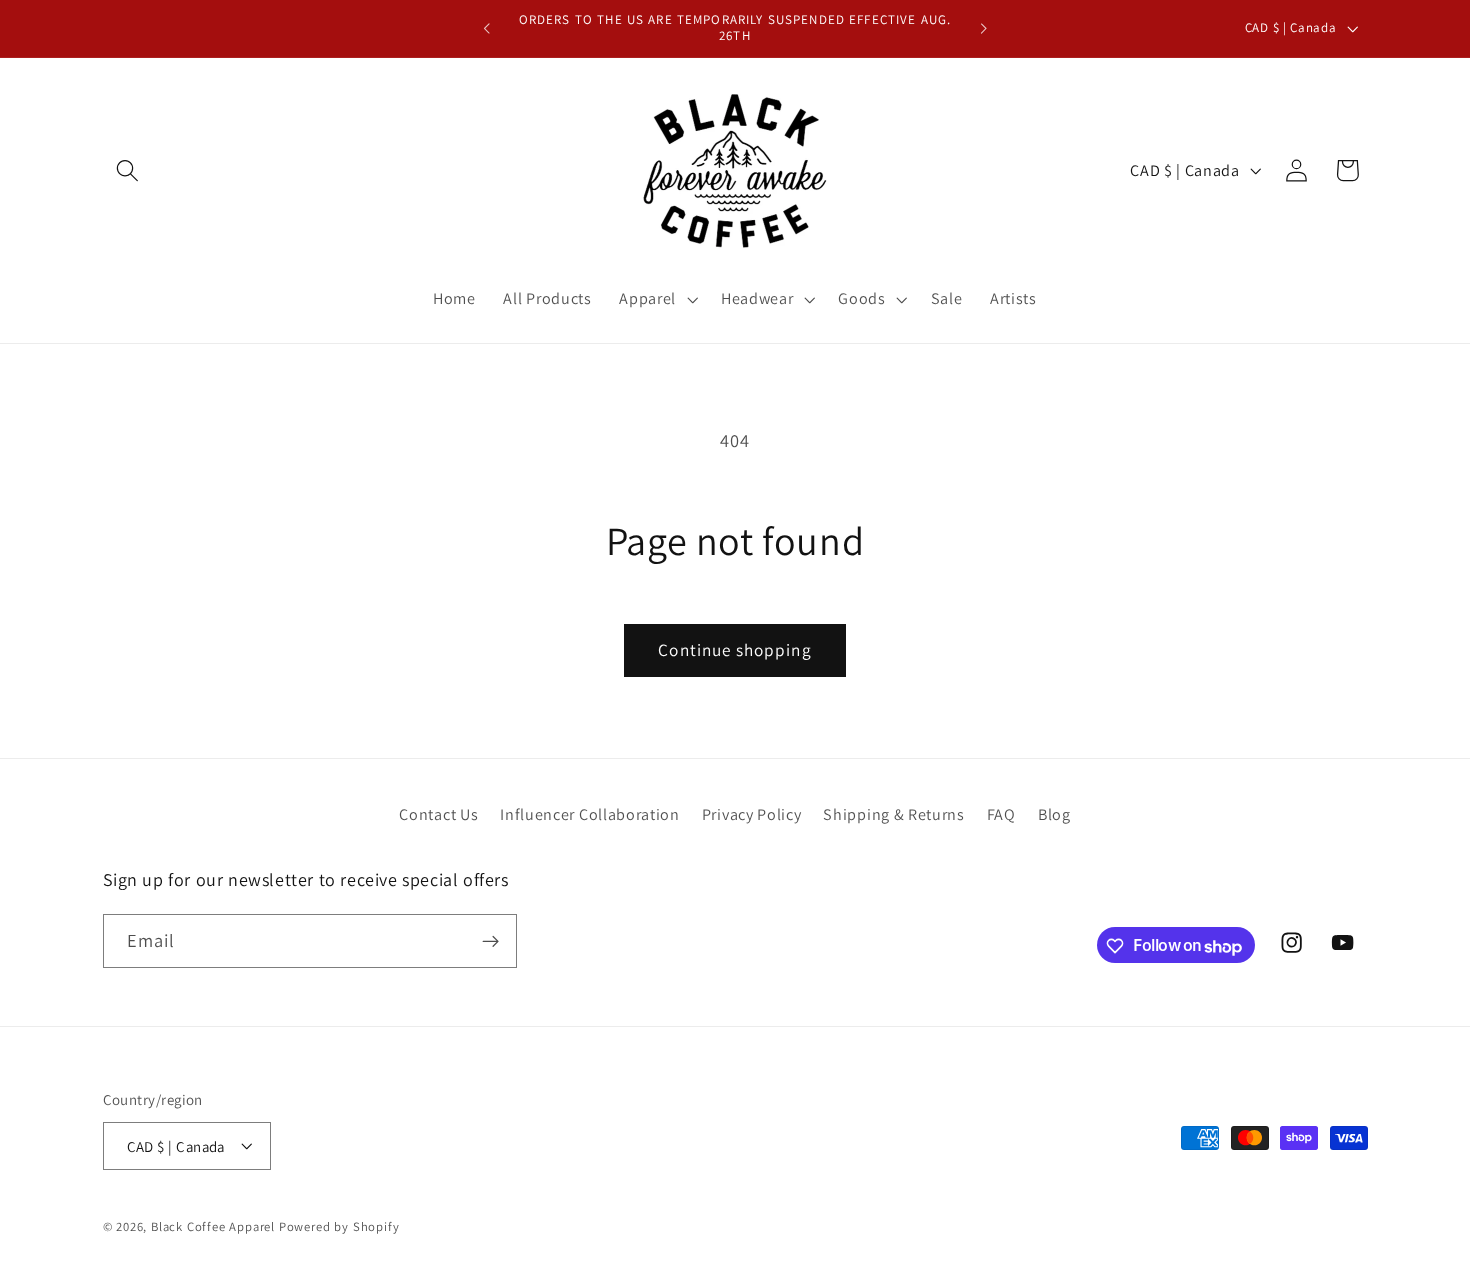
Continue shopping (735, 649)
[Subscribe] (490, 942)
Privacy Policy (752, 814)
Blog (1054, 814)
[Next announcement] (983, 29)
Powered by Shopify (339, 1226)
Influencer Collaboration (590, 814)
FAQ (1001, 814)
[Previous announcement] (487, 29)
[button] (128, 170)
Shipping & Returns (893, 814)
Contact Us (438, 814)
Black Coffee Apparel (215, 1226)
